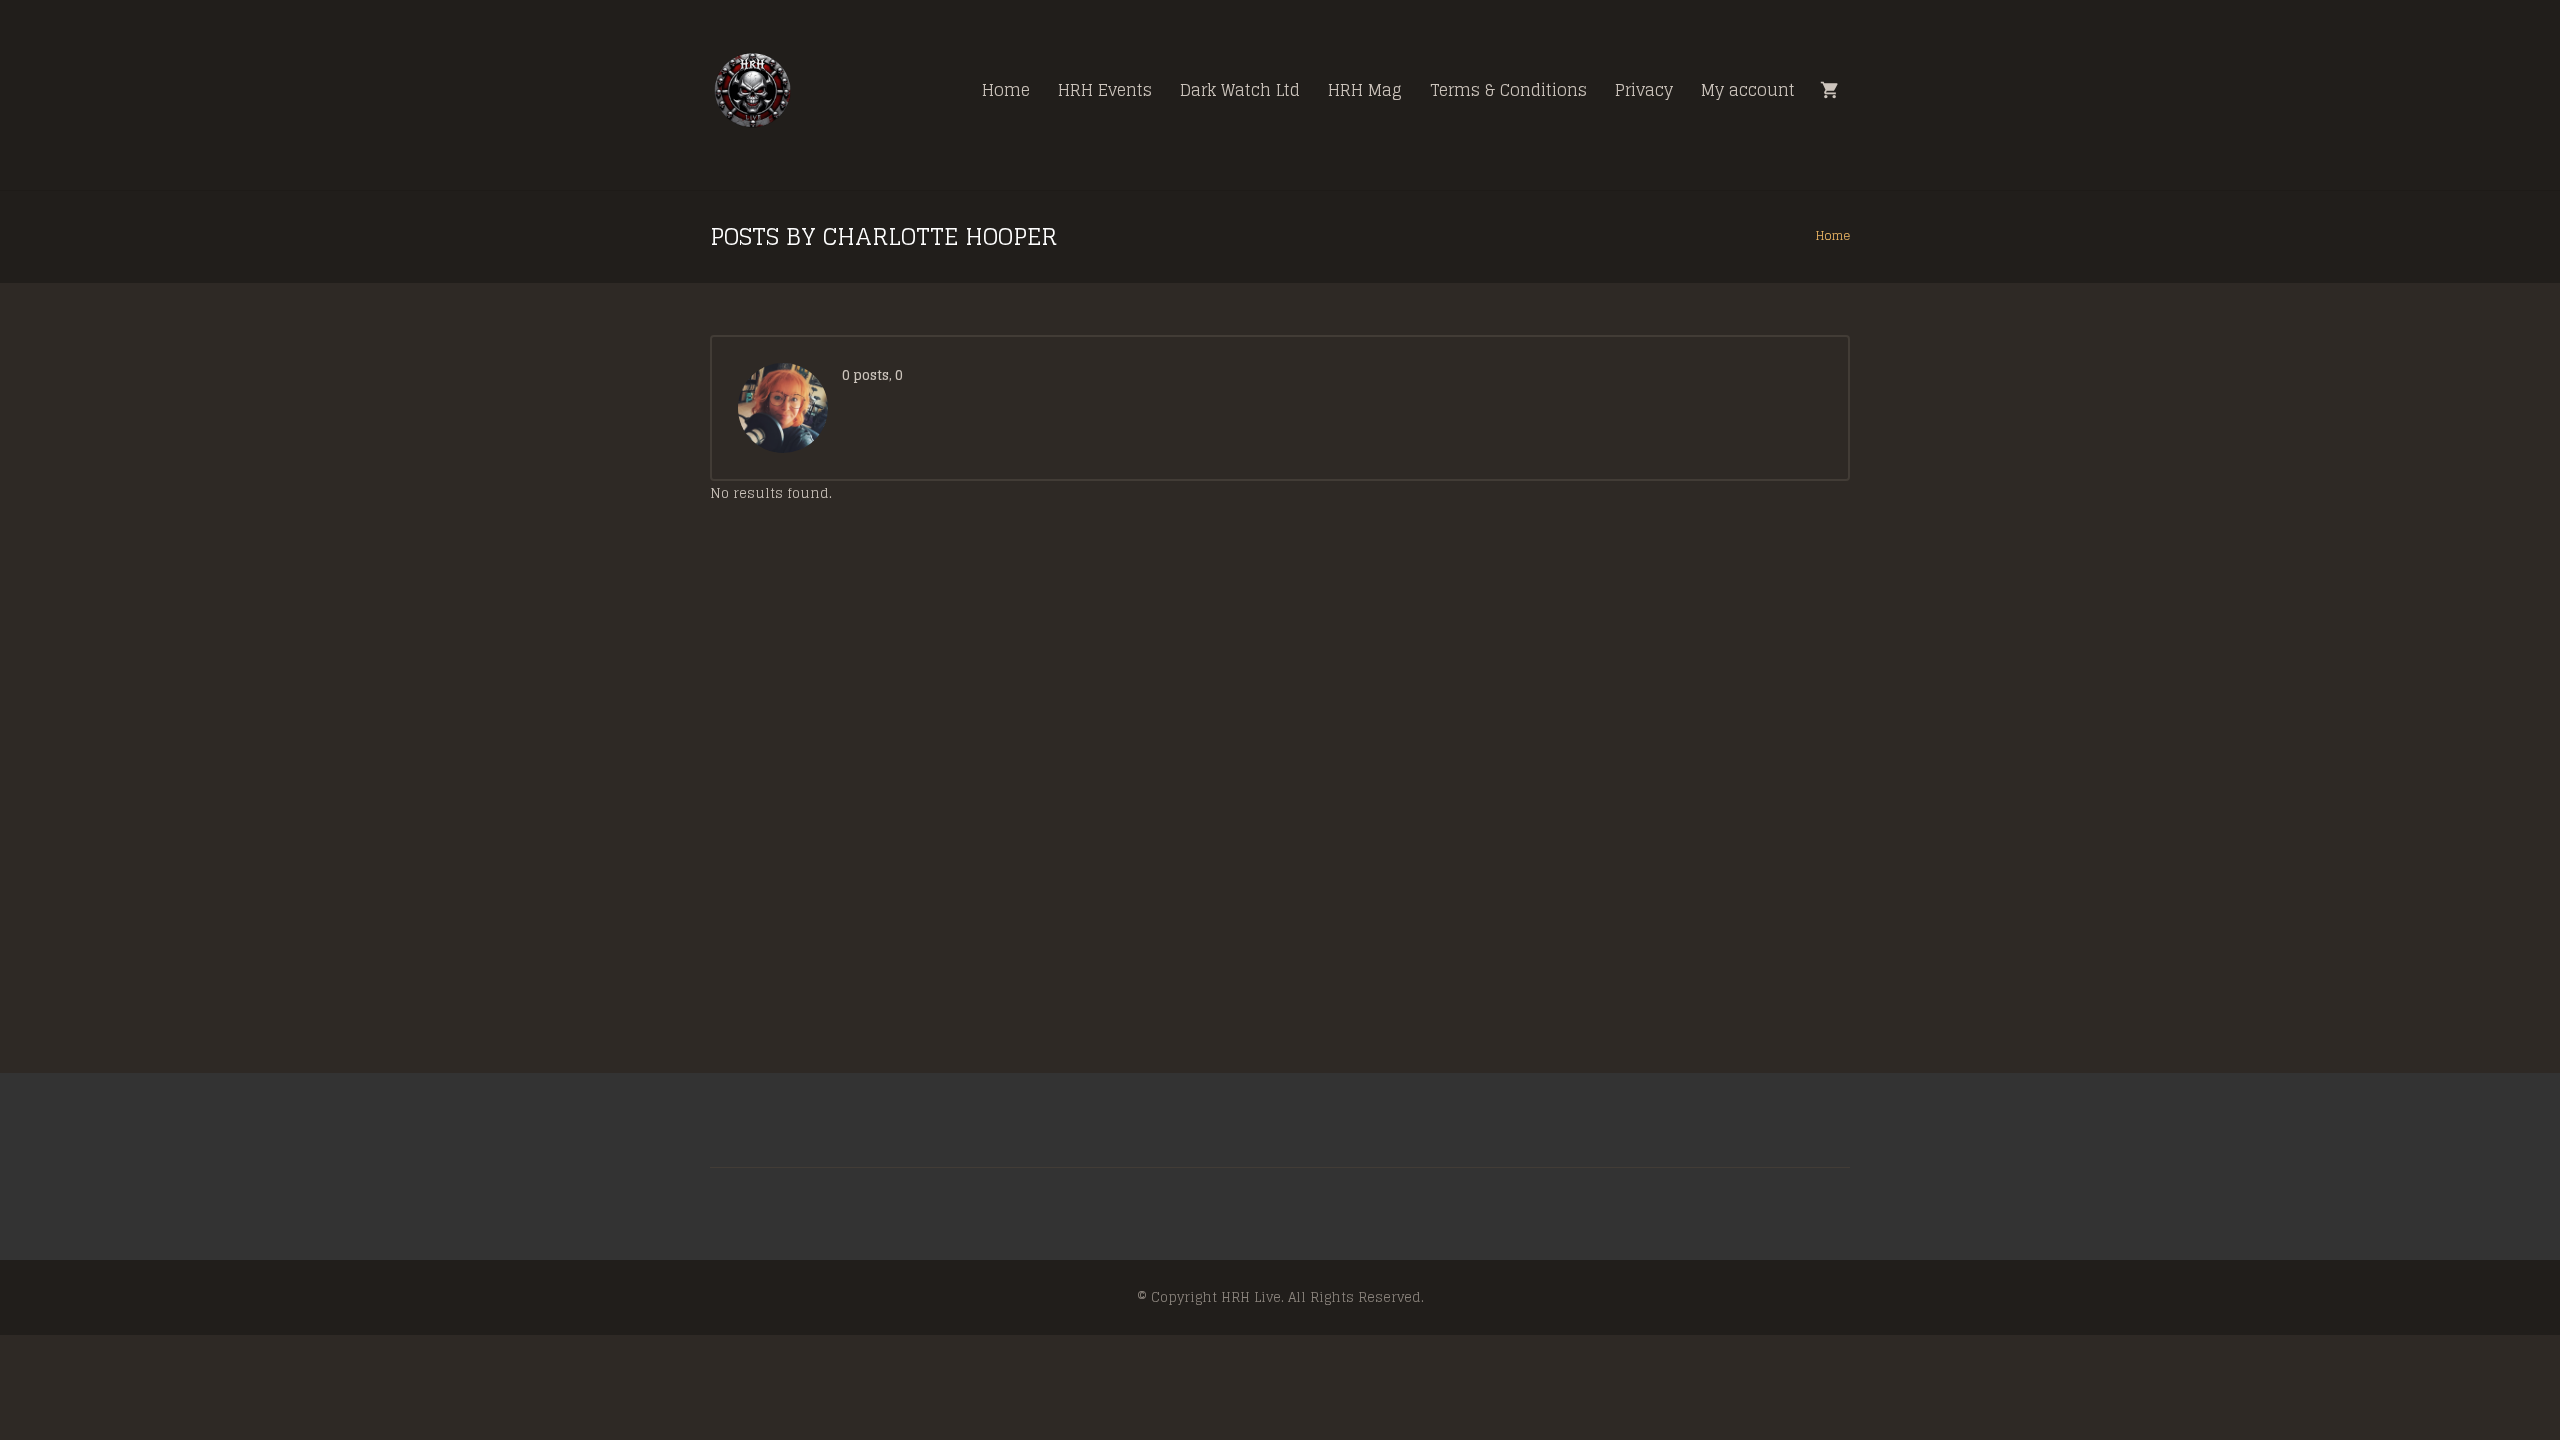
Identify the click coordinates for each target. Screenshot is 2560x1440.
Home (1833, 235)
